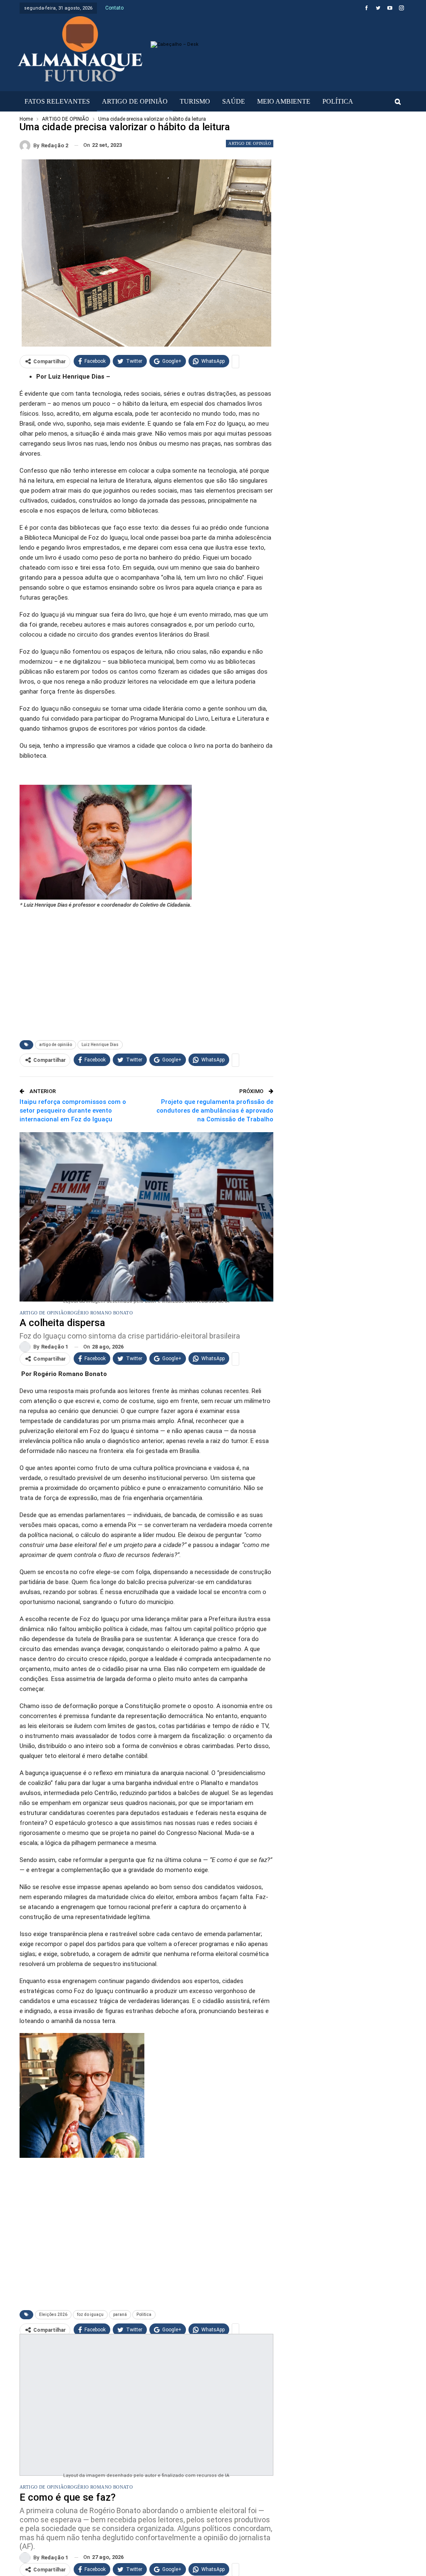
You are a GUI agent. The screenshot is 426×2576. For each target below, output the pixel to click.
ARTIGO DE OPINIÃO (135, 101)
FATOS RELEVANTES (57, 101)
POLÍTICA (338, 101)
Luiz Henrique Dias (100, 1045)
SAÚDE (234, 101)
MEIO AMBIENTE (284, 101)
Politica (144, 2314)
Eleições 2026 (53, 2314)
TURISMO (195, 101)
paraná (120, 2314)
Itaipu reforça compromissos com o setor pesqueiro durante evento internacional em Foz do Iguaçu (73, 1111)
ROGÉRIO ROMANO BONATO (100, 1313)
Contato (114, 8)
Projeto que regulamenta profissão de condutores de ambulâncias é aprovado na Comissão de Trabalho (215, 1111)
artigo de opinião (56, 1045)
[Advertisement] (146, 970)
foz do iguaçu (90, 2314)
